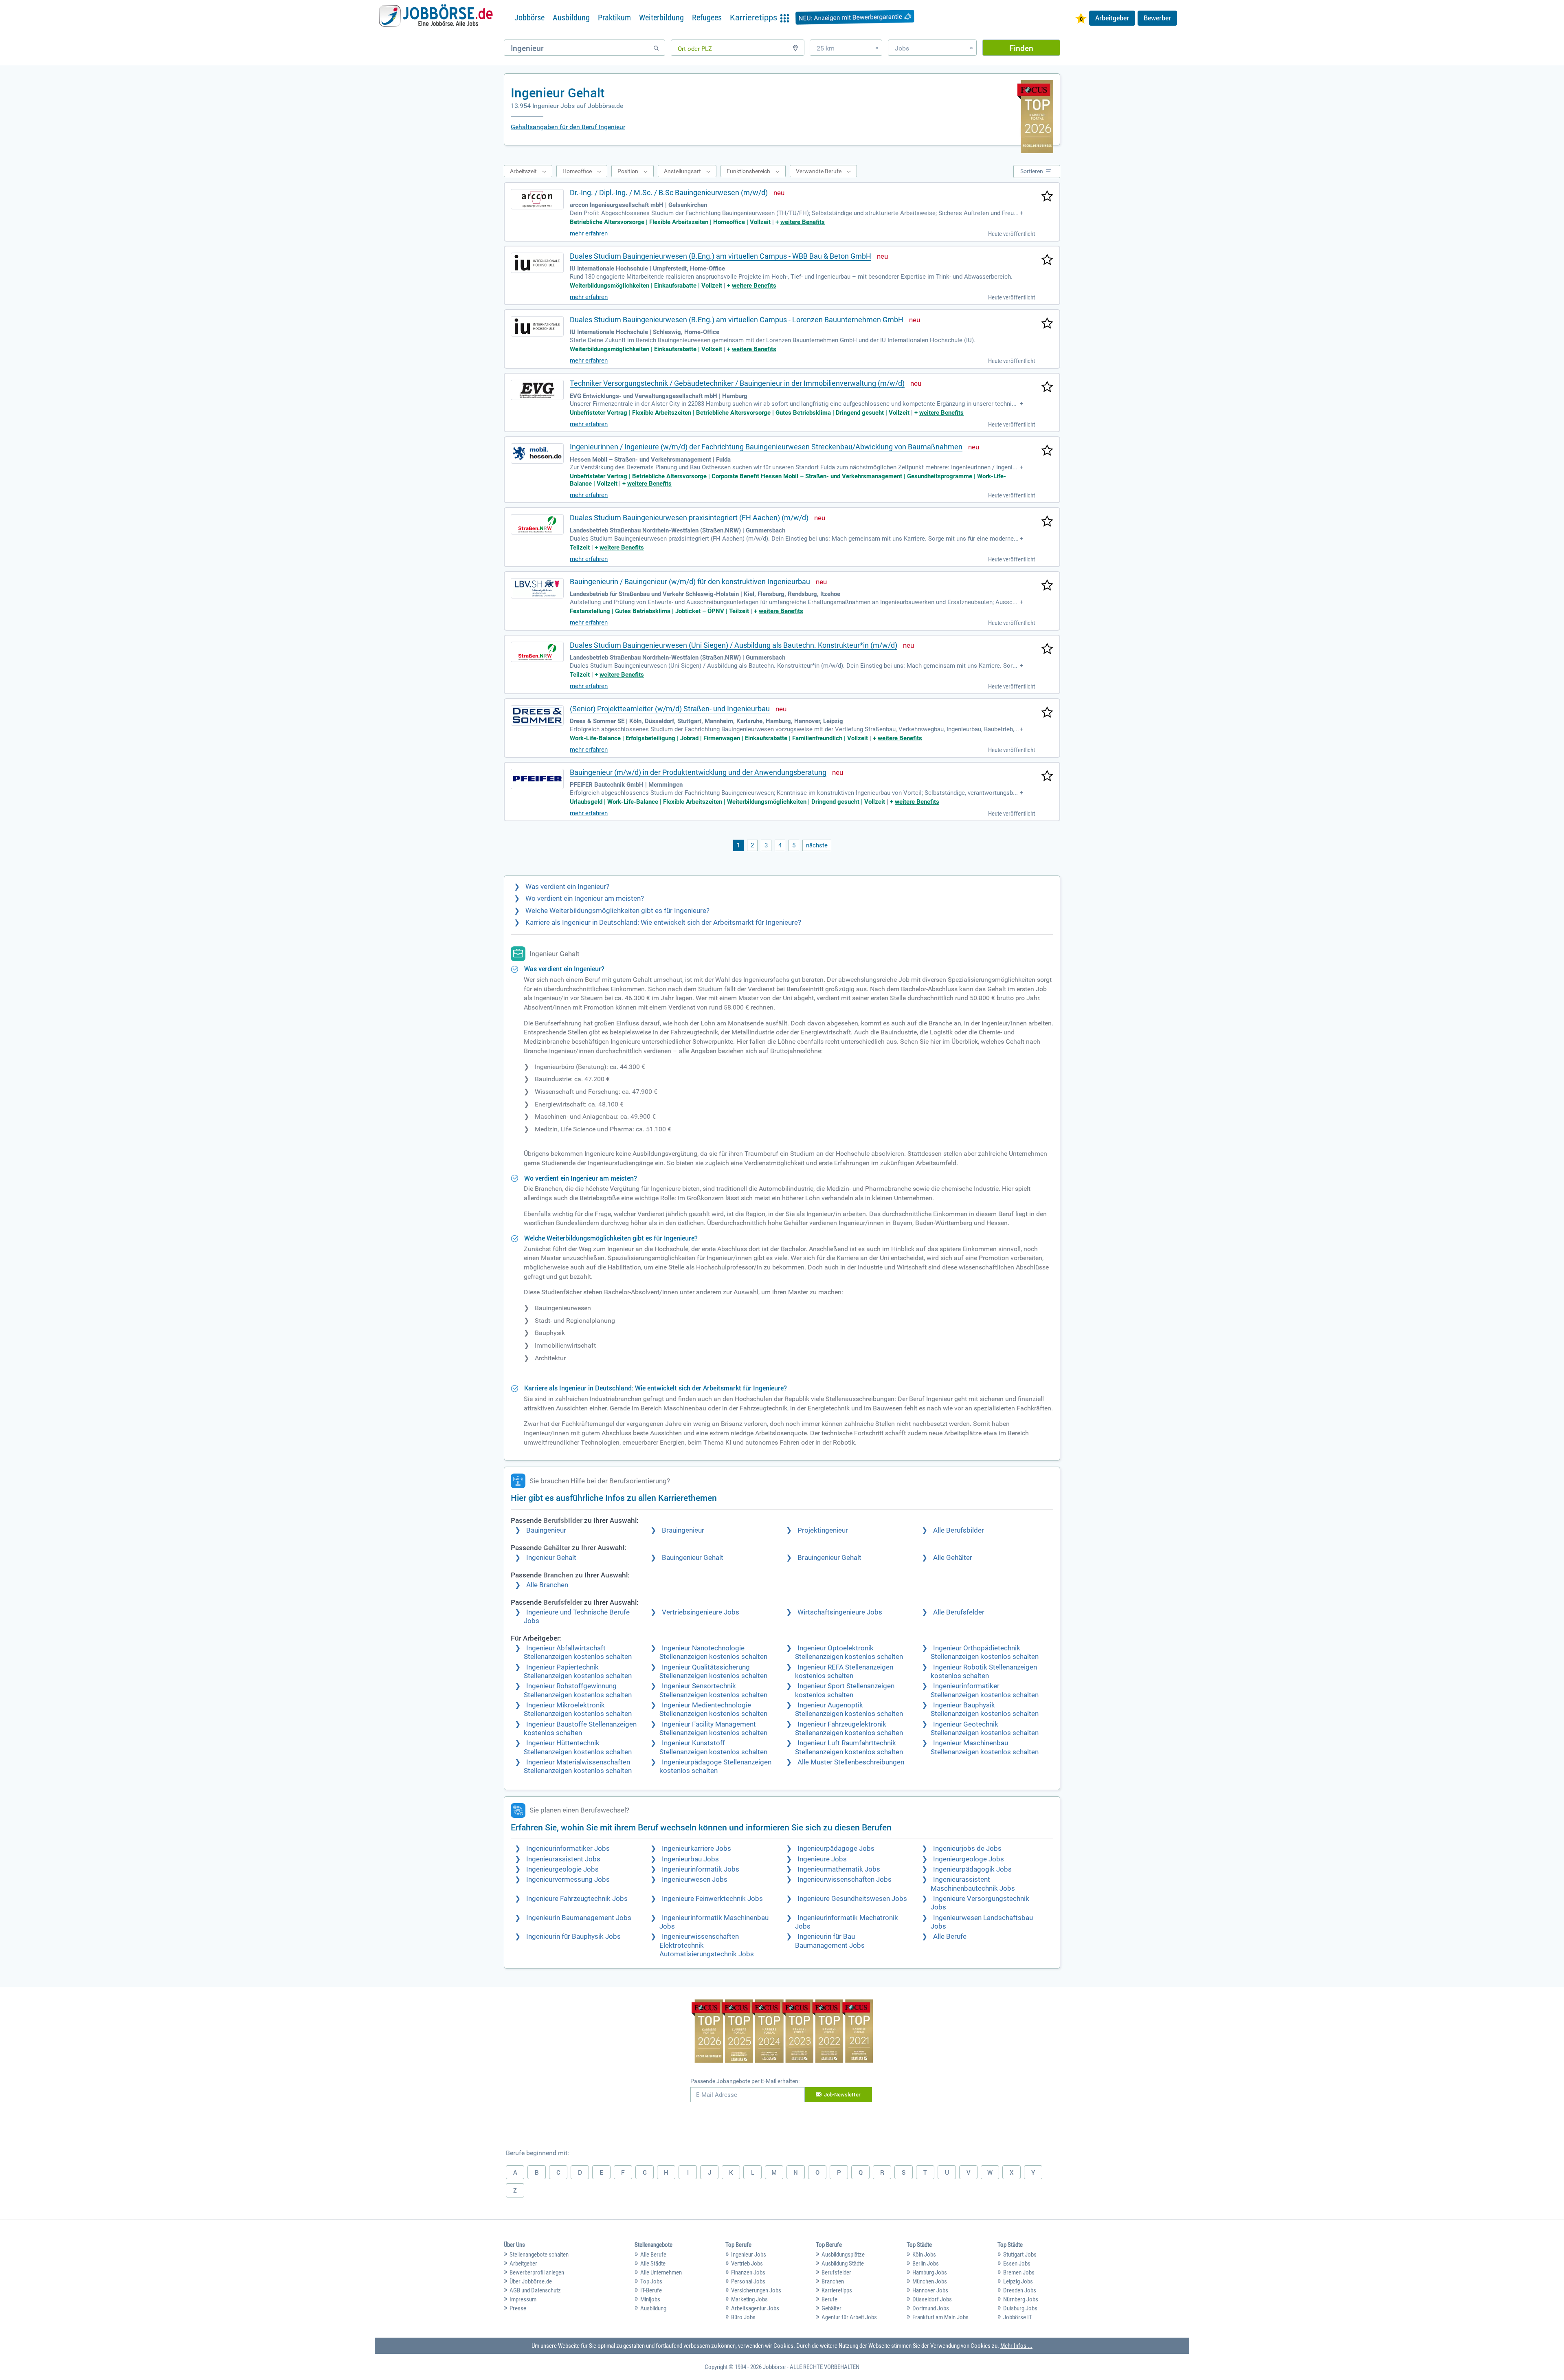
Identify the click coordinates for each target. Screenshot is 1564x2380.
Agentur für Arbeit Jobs (849, 2317)
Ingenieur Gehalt (551, 1558)
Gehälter (831, 2308)
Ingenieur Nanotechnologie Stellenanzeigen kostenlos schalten (713, 1652)
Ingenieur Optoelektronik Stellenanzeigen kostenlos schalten (849, 1652)
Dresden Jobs (1020, 2290)
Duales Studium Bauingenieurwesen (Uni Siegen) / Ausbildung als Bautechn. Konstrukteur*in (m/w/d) (734, 645)
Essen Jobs (1017, 2263)
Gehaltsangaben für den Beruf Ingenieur (568, 127)
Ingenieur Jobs (749, 2255)
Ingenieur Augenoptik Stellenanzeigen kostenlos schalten (849, 1709)
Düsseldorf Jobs (932, 2299)
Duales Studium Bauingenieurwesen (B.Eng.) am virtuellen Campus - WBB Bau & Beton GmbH (720, 256)
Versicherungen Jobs (756, 2290)
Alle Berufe (950, 1937)
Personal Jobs (748, 2281)
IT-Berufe (651, 2290)
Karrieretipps (837, 2290)
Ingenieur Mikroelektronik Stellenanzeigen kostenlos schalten (578, 1709)
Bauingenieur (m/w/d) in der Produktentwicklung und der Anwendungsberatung (698, 772)
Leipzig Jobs (1018, 2281)
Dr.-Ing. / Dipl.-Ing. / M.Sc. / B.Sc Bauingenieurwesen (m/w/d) (669, 192)
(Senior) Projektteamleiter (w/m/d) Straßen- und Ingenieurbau (670, 709)
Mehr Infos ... (1016, 2346)
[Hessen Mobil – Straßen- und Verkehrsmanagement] (537, 453)
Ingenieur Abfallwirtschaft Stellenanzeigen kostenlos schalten (578, 1652)
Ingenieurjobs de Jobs (967, 1849)
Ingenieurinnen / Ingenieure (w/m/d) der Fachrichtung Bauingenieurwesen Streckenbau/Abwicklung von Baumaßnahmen (766, 447)
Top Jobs (651, 2281)
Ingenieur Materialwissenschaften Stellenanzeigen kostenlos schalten (578, 1766)
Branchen (833, 2281)
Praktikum (614, 18)
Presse (518, 2308)
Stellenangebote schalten (539, 2255)
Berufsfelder (836, 2272)
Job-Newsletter (842, 2094)
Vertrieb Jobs (747, 2263)
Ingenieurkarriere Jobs (696, 1849)
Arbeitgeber (1112, 18)
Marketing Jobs (749, 2299)
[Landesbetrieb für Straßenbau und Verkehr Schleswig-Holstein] (537, 588)
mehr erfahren (589, 233)
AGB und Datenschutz (535, 2290)
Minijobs (650, 2299)
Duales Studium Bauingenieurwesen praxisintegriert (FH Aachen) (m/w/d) (689, 518)
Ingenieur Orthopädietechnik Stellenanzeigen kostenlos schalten (985, 1652)
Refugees (707, 18)
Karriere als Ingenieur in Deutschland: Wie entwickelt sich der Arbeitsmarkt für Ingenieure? (663, 923)
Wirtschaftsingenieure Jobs (840, 1612)
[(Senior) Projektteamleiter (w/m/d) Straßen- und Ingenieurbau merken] (1047, 713)
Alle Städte (653, 2263)
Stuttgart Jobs (1020, 2255)
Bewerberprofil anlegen (537, 2272)
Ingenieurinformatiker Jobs (568, 1849)
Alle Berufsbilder (959, 1530)
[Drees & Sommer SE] (537, 715)
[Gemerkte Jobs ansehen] (1081, 19)
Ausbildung (571, 18)
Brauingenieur (683, 1530)
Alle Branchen (547, 1585)
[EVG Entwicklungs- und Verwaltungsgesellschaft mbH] (537, 390)
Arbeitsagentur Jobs (755, 2308)
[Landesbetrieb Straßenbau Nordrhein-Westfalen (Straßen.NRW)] (537, 524)
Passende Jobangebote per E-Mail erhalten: (745, 2081)
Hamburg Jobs (930, 2272)
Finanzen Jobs (748, 2272)
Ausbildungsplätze (843, 2255)
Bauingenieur (546, 1530)
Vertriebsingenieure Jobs (701, 1612)
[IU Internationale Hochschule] (537, 263)
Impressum (523, 2299)
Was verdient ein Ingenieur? (567, 887)
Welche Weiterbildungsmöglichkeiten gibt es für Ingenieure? (617, 911)
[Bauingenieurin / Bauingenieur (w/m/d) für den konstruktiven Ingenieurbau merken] (1047, 586)
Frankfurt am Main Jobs (940, 2317)
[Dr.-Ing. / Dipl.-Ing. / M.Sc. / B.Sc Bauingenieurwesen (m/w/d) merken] (1047, 197)
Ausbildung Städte (843, 2263)
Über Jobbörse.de (531, 2281)
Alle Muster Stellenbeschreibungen (851, 1762)
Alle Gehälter (953, 1558)
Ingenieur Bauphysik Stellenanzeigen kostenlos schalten (985, 1709)
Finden (1021, 48)
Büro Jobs (743, 2317)
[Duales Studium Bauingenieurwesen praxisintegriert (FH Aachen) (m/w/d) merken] (1047, 522)
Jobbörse (529, 18)
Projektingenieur (823, 1530)
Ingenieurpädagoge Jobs (836, 1849)
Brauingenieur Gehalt (829, 1558)
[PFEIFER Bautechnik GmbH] (537, 779)
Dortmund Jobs (931, 2308)
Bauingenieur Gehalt (693, 1558)
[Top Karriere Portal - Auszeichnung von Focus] (782, 2032)
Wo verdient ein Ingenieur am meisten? (585, 899)
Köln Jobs (924, 2255)
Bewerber (1157, 18)
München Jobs (930, 2281)
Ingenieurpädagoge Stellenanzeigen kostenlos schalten (715, 1766)
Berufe (829, 2299)
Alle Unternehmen (661, 2272)
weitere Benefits (803, 222)
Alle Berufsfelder (959, 1612)
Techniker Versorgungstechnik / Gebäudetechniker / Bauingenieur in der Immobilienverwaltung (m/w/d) (737, 383)
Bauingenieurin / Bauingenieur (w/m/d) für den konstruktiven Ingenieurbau (690, 582)
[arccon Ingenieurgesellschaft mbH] (537, 199)
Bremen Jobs (1019, 2272)
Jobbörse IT (1018, 2317)
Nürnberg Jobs (1021, 2299)
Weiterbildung (661, 18)
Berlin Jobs (926, 2263)
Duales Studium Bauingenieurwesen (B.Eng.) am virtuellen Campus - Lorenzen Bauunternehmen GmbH (737, 320)
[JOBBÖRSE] (436, 18)
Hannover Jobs (930, 2290)
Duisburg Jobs (1020, 2308)
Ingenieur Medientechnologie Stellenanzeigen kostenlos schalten (713, 1709)
